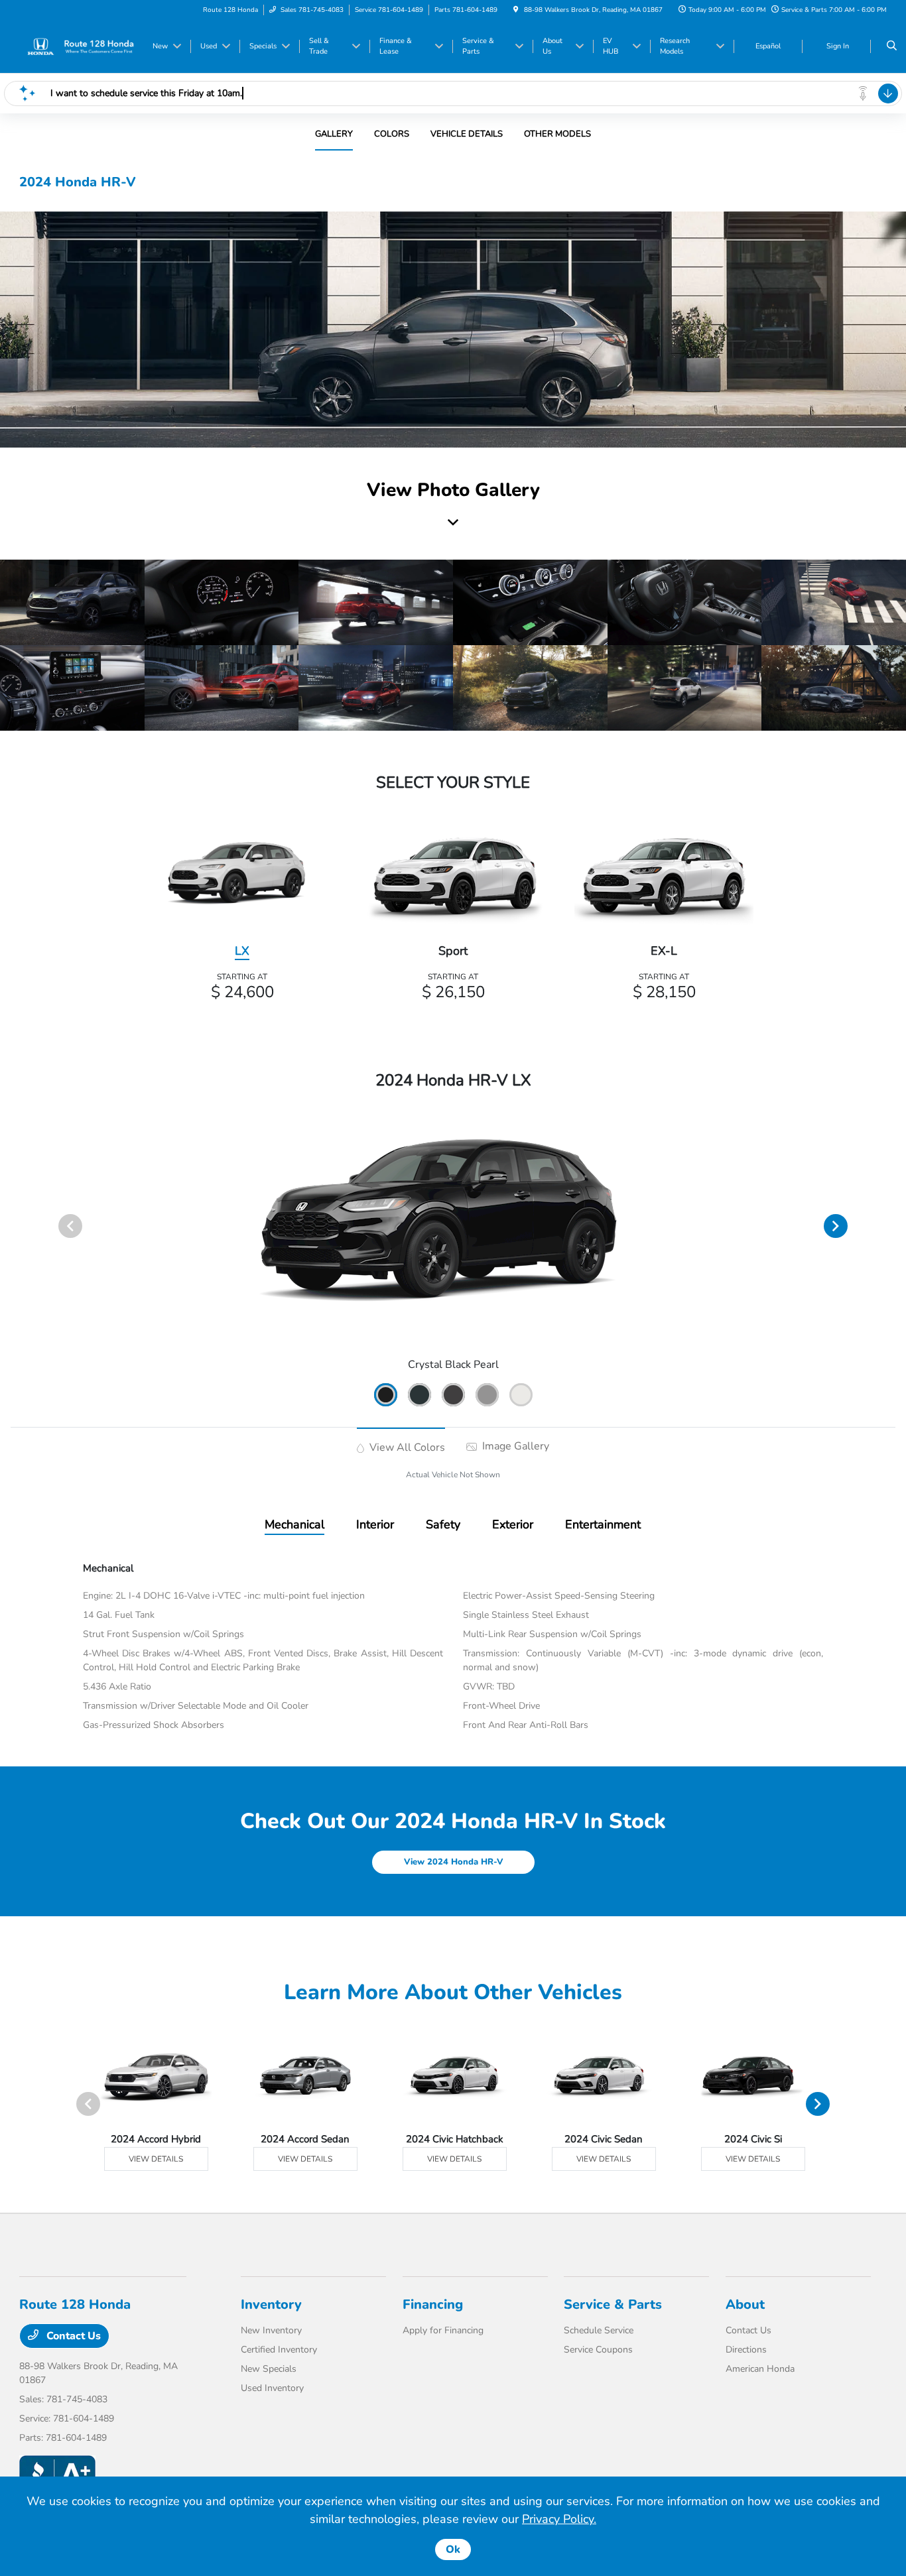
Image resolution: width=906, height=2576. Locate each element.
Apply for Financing (443, 2330)
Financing (433, 2304)
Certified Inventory (279, 2350)
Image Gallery (514, 1446)
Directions (746, 2350)
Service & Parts (613, 2304)
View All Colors (406, 1447)
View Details (156, 2159)
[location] (516, 10)
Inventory (271, 2304)
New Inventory (271, 2330)
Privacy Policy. (559, 2519)
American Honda (760, 2369)
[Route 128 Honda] (79, 46)
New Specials (269, 2369)
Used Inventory (272, 2388)
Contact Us (72, 2336)
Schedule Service (599, 2330)
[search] (892, 46)
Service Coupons (598, 2350)
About (745, 2304)
